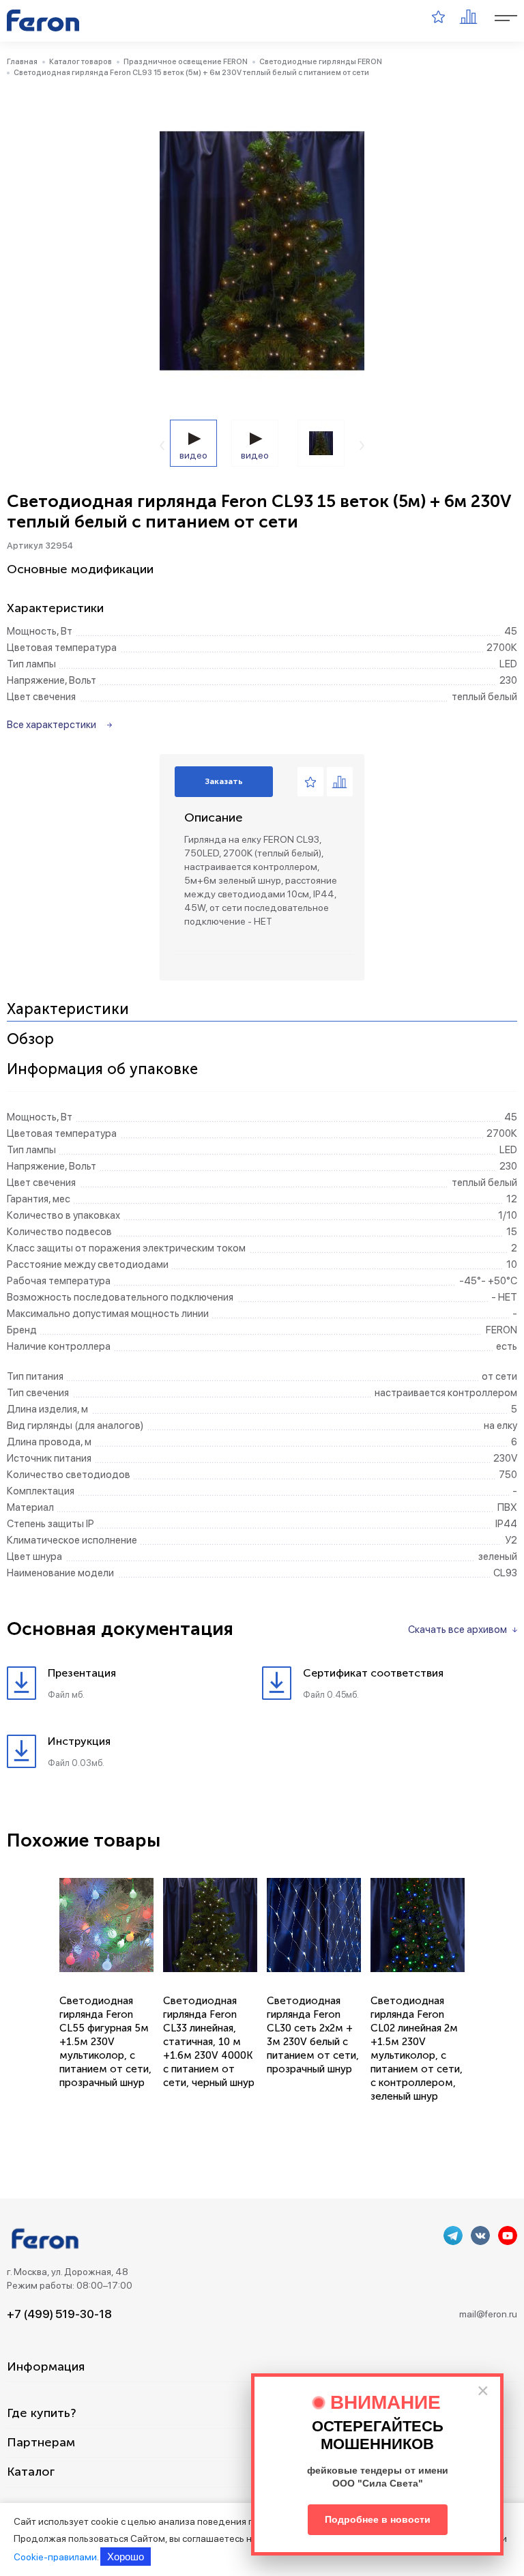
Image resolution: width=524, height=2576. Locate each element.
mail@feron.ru (488, 2314)
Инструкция (79, 1741)
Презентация (82, 1673)
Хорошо (126, 2557)
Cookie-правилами (55, 2557)
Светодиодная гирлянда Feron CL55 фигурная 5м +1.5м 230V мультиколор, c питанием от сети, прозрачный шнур (105, 2042)
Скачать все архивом (457, 1630)
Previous (162, 446)
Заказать (224, 781)
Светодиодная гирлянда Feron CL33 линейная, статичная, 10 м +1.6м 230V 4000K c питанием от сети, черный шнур (209, 2042)
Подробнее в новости (378, 2519)
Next (362, 446)
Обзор (30, 1040)
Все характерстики (52, 725)
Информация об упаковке (102, 1070)
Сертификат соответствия (373, 1673)
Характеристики (68, 1010)
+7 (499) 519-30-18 (59, 2314)
